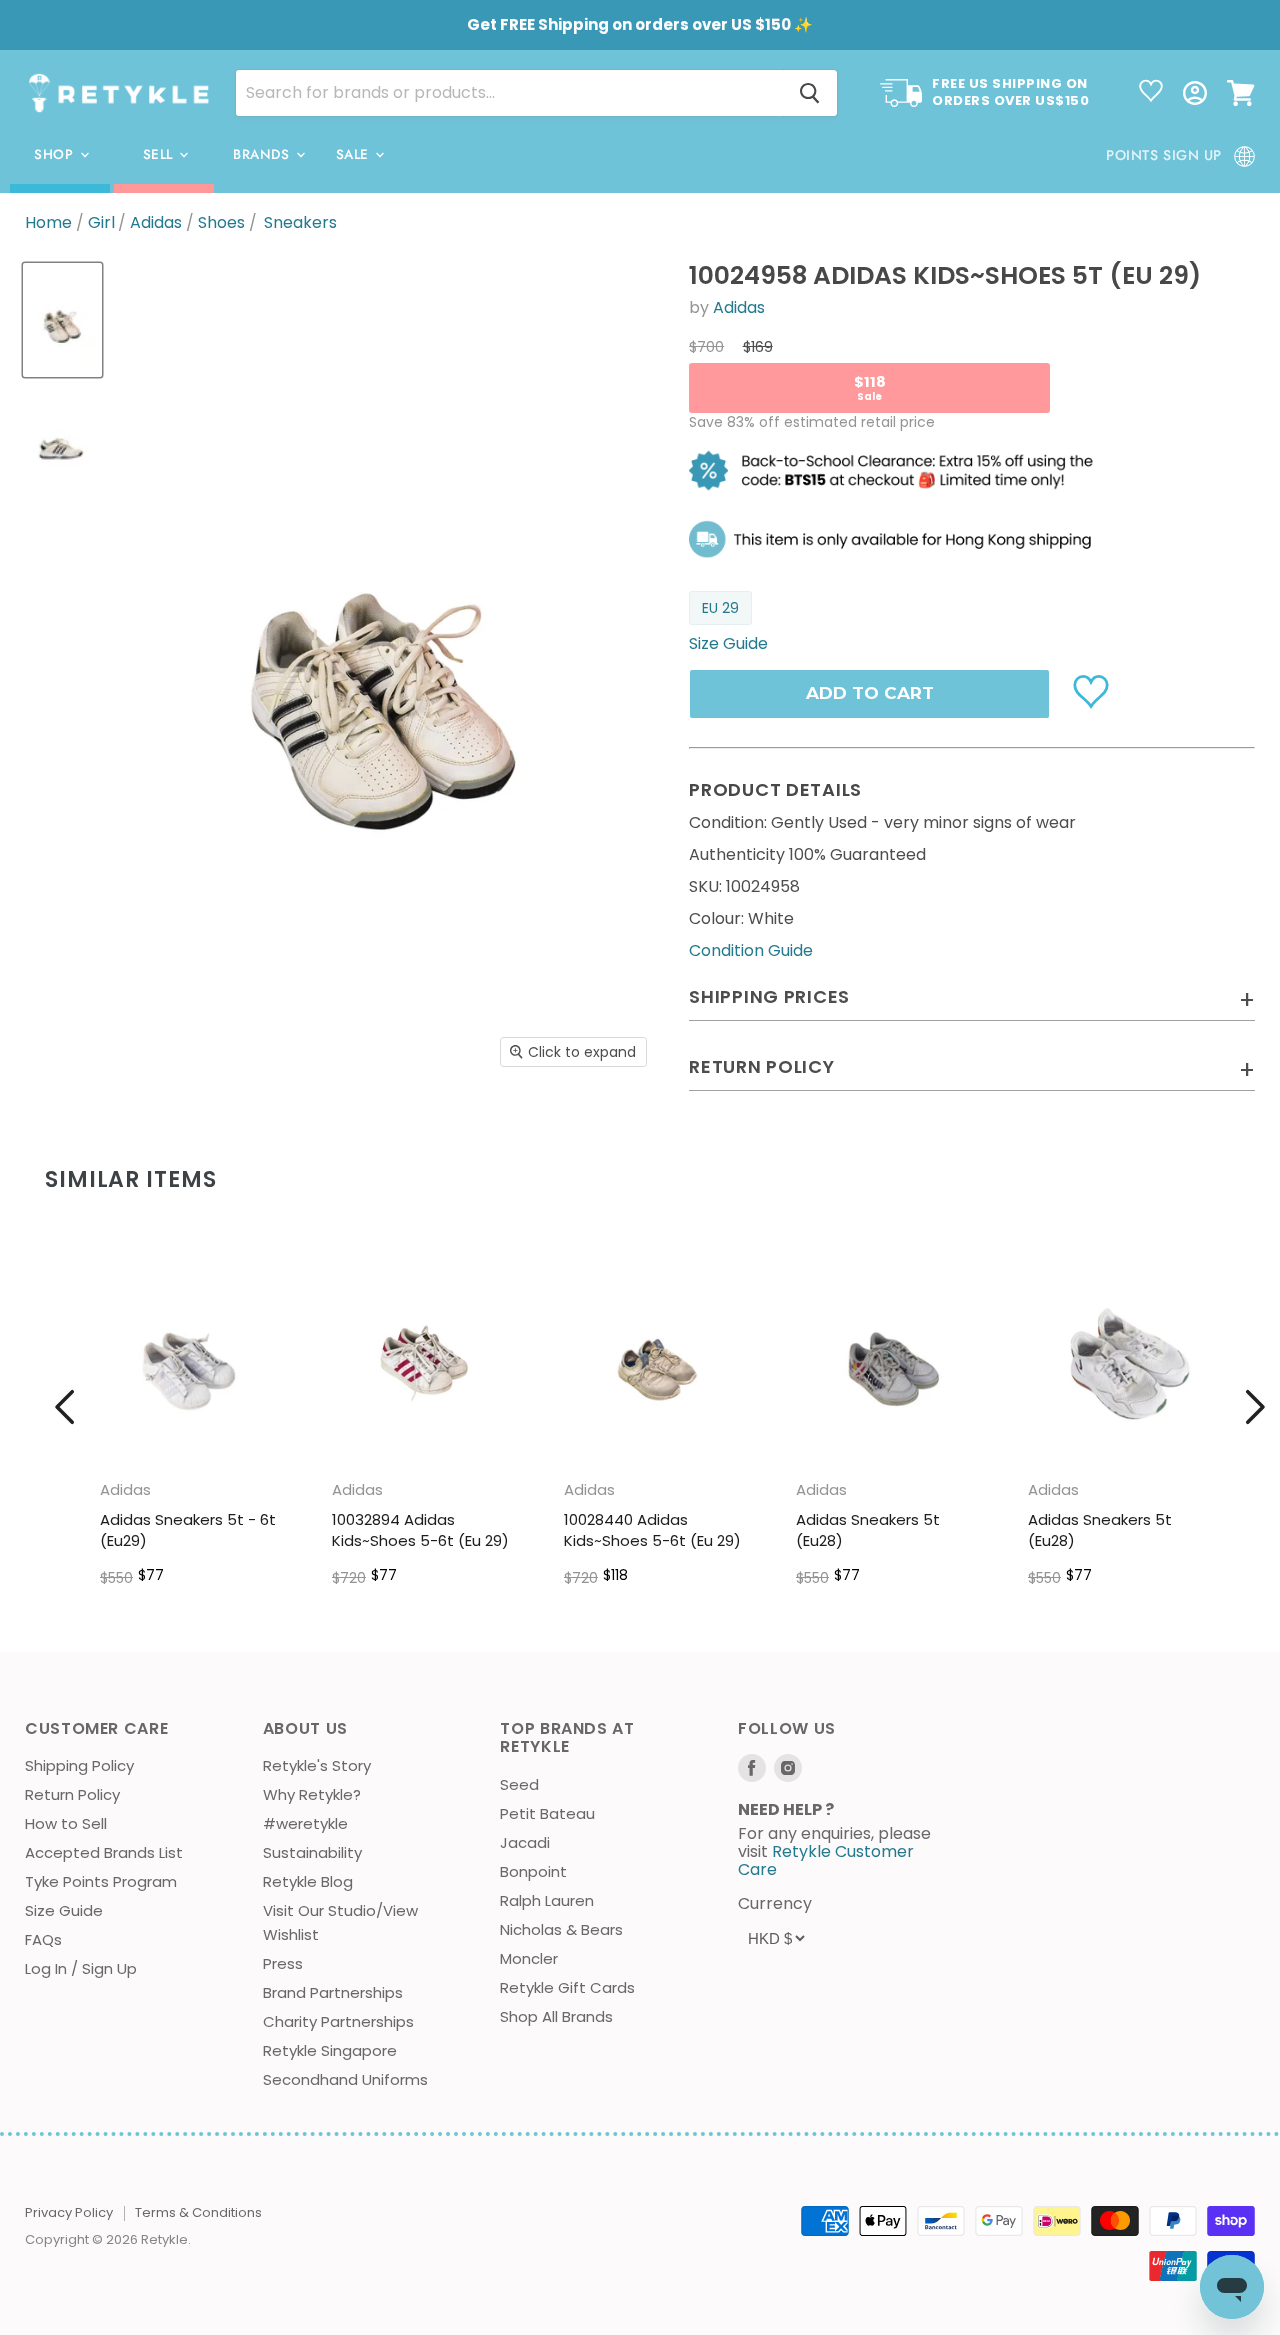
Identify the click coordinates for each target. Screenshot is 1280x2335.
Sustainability (312, 1852)
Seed (519, 1784)
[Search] (810, 93)
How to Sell (66, 1823)
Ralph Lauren (547, 1900)
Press (283, 1963)
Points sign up (1164, 155)
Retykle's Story (317, 1765)
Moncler (529, 1958)
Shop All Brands (556, 2016)
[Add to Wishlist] (1093, 690)
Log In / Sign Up (81, 1968)
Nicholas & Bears (561, 1929)
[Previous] (65, 1407)
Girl (101, 223)
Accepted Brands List (104, 1852)
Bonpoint (533, 1871)
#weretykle (305, 1823)
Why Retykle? (312, 1794)
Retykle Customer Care (826, 1860)
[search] (509, 93)
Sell (160, 154)
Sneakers (300, 223)
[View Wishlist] (1151, 93)
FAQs (43, 1939)
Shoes (221, 223)
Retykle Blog (308, 1881)
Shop (56, 154)
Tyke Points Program (101, 1881)
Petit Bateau (547, 1813)
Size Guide (64, 1910)
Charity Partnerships (338, 2021)
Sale (355, 154)
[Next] (1255, 1407)
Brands (263, 154)
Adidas (156, 223)
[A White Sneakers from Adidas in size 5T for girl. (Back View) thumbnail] (62, 438)
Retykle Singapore (330, 2050)
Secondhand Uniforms (345, 2079)
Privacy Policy (69, 2212)
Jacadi (525, 1842)
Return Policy (72, 1794)
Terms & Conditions (198, 2212)
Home (48, 223)
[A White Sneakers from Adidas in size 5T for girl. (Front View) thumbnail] (62, 320)
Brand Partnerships (333, 1992)
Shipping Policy (79, 1765)
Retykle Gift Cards (567, 1987)
